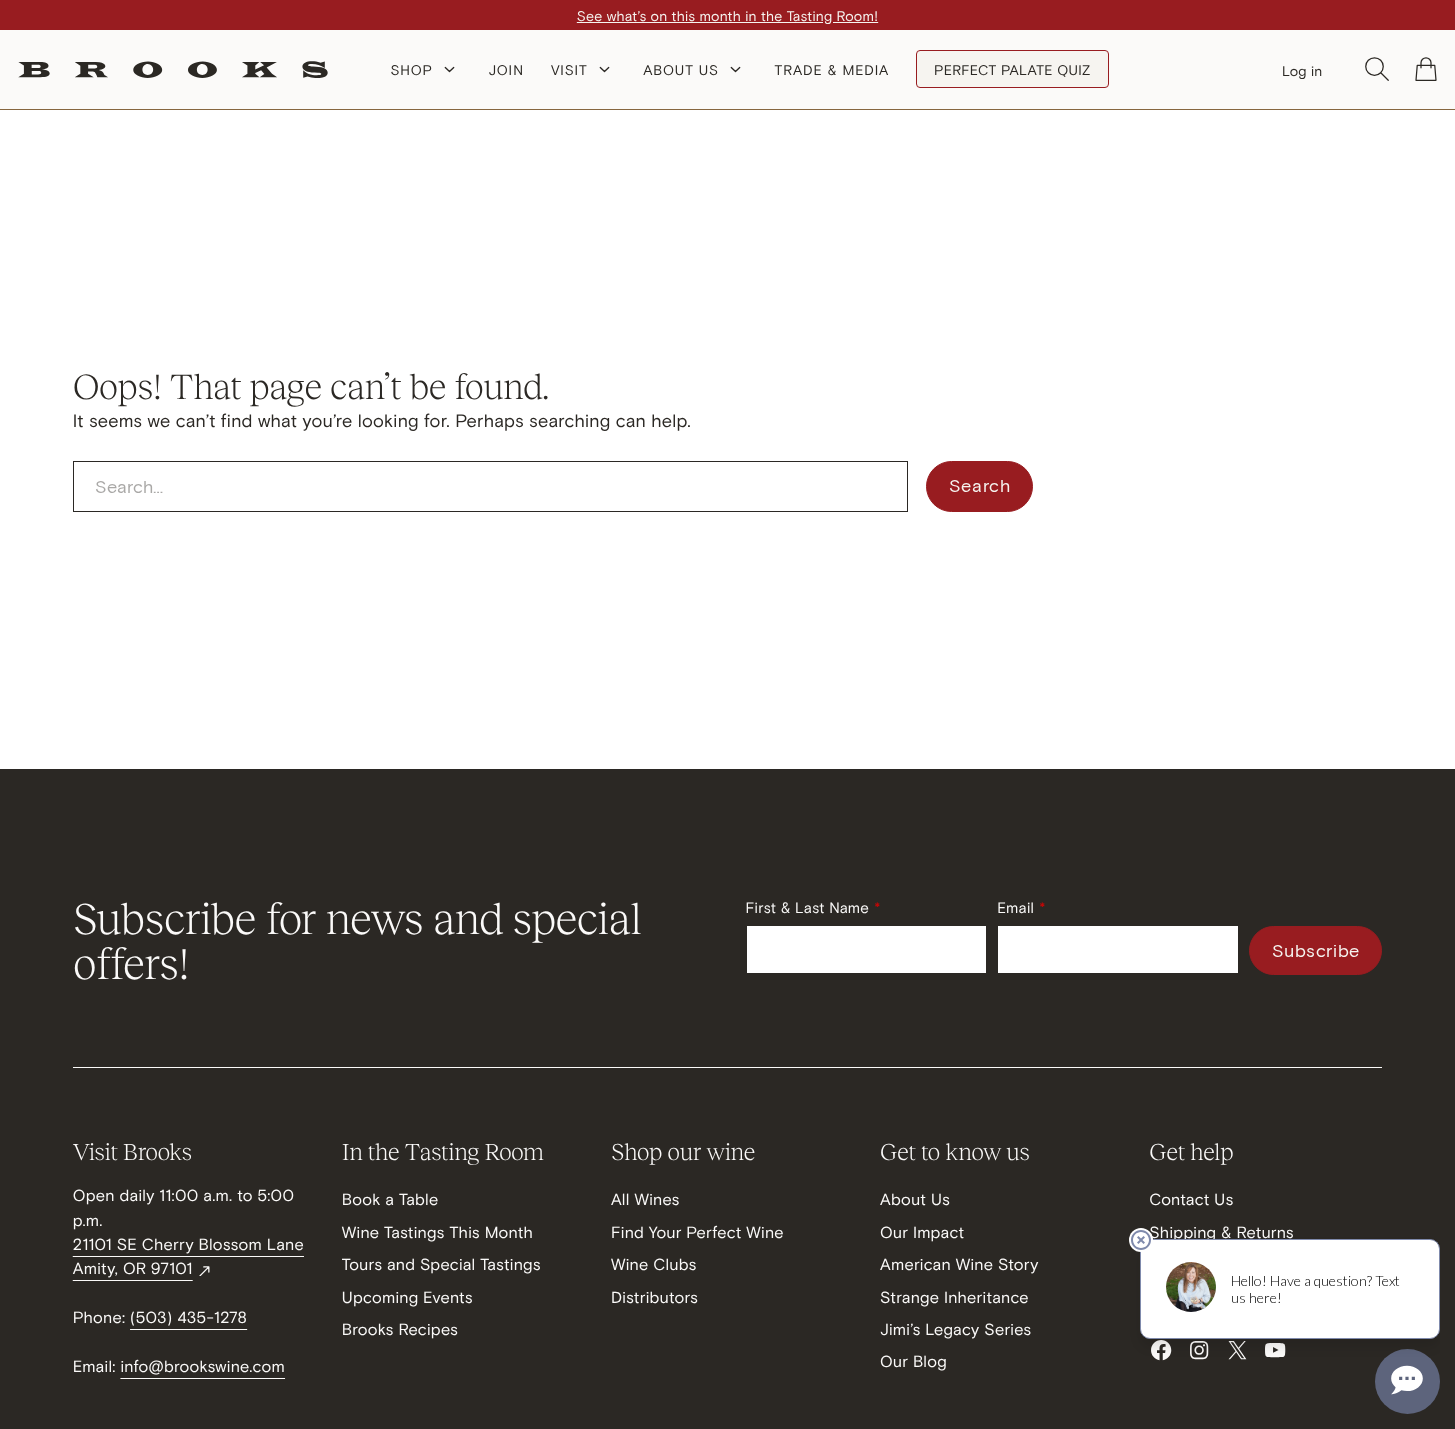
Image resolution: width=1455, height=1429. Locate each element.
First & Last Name (808, 908)
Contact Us (1191, 1199)
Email (1015, 908)
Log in (1302, 70)
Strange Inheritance (954, 1297)
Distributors (654, 1297)
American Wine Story (959, 1264)
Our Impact (922, 1232)
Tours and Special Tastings (441, 1264)
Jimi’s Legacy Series (955, 1329)
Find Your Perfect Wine (697, 1232)
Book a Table (390, 1199)
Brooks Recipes (400, 1329)
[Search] (1377, 69)
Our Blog (913, 1361)
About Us (915, 1199)
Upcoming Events (407, 1297)
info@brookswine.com (202, 1366)
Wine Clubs (654, 1264)
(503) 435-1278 (188, 1317)
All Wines (645, 1199)
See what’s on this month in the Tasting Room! (727, 15)
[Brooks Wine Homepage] (173, 69)
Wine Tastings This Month (437, 1232)
